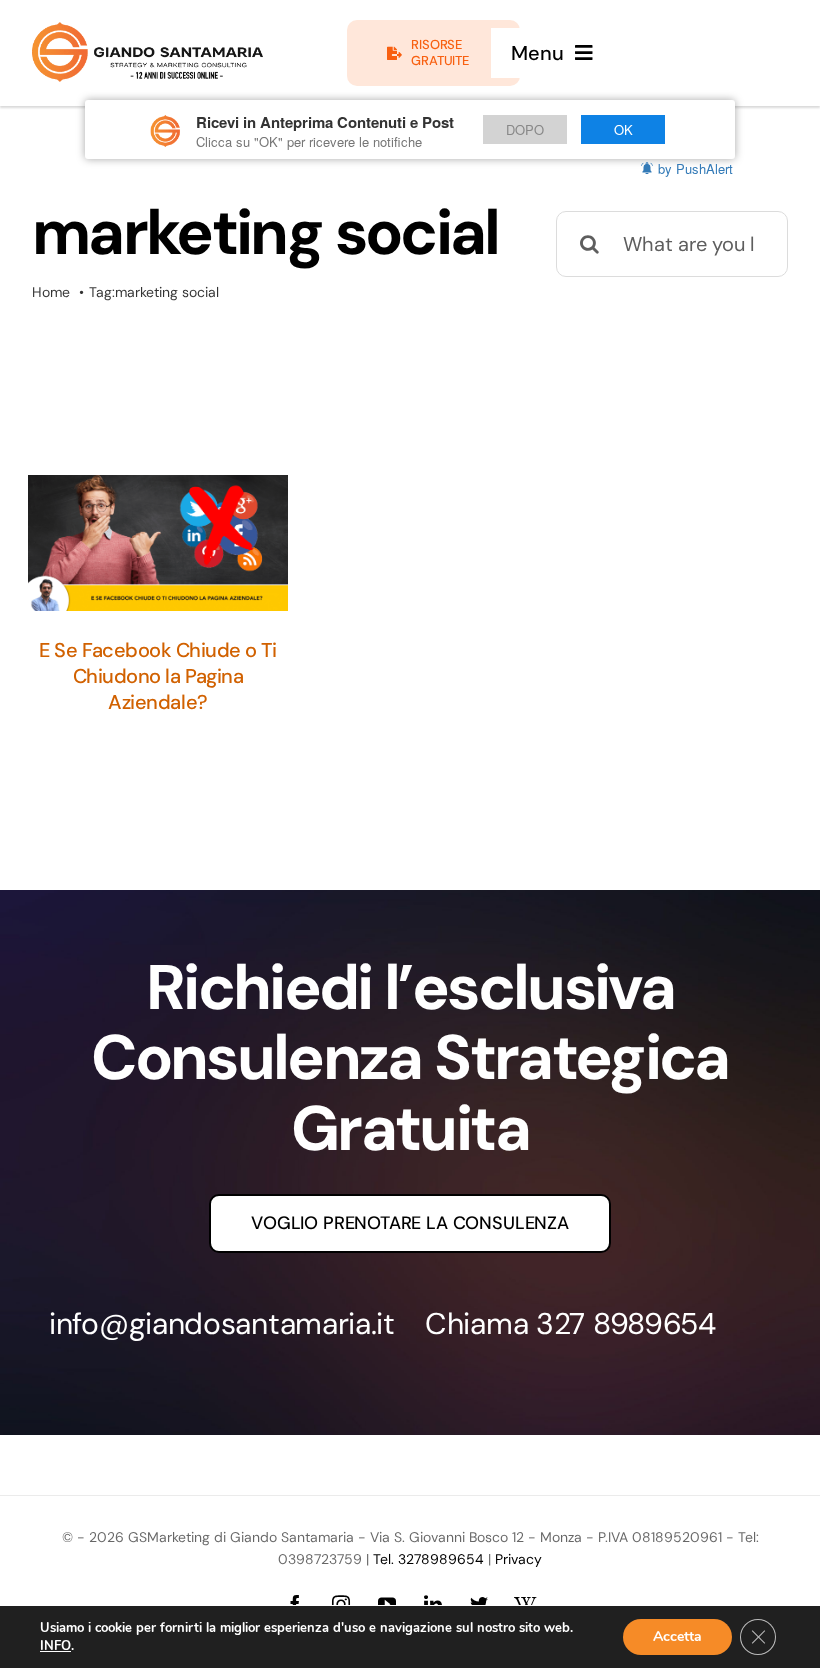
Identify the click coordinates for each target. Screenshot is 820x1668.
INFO (55, 1646)
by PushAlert (695, 168)
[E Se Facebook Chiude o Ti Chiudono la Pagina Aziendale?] (158, 543)
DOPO (525, 129)
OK (623, 129)
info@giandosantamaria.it (222, 1323)
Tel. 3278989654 (428, 1559)
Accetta (677, 1636)
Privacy (518, 1559)
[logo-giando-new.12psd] (147, 32)
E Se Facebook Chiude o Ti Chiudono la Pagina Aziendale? (157, 676)
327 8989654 (626, 1323)
